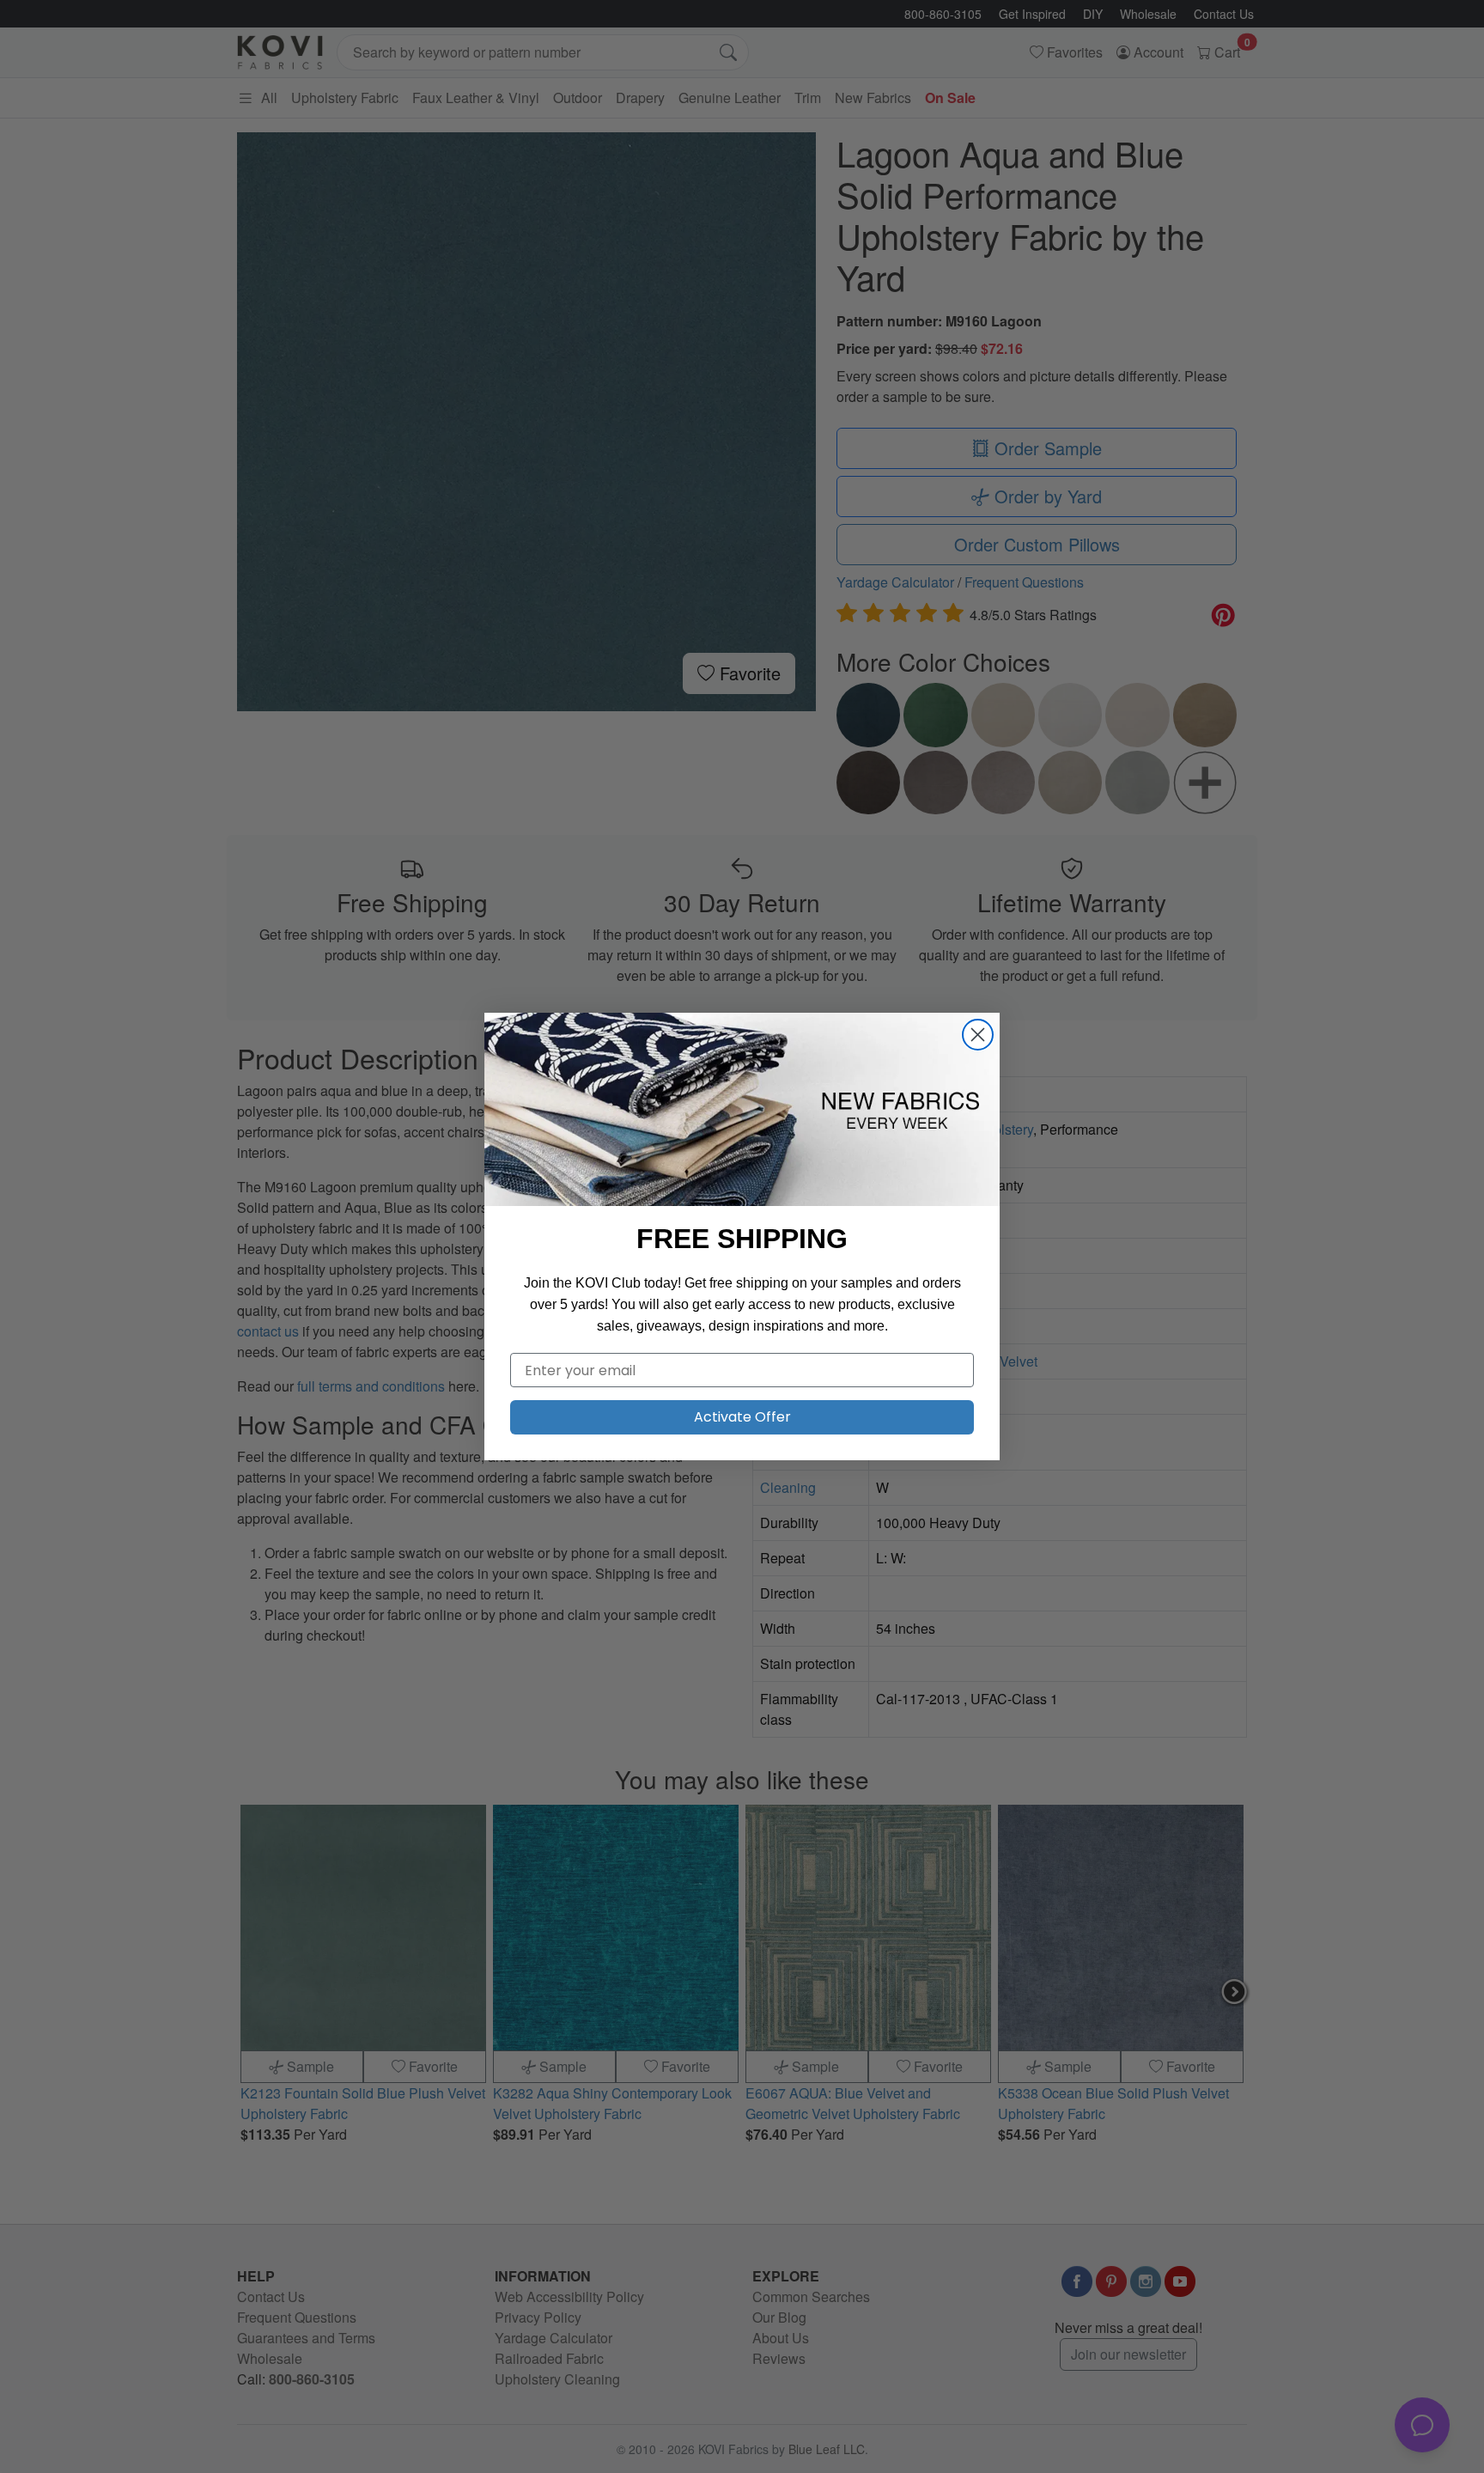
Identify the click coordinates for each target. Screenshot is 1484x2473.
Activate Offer (742, 1417)
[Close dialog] (978, 1035)
